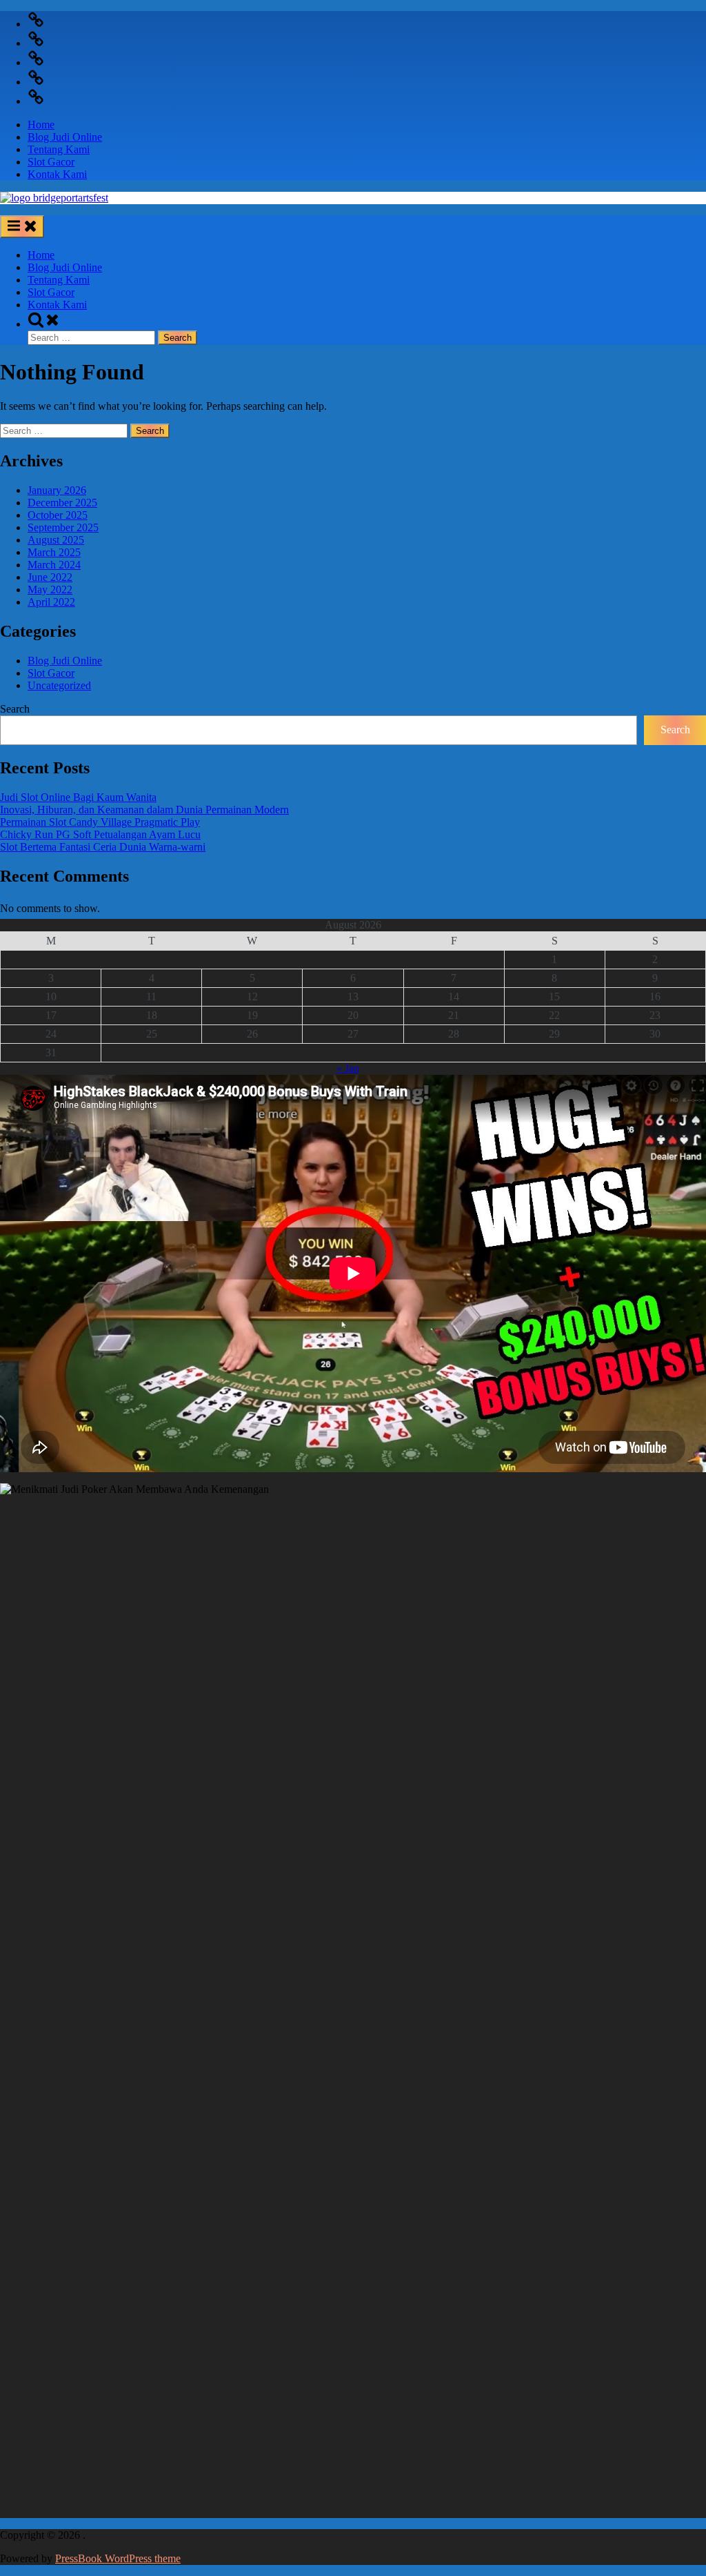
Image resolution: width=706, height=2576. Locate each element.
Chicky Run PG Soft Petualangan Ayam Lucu (100, 834)
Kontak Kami (57, 174)
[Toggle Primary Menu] (22, 227)
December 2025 (62, 503)
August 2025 (56, 540)
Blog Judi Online (65, 137)
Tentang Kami (59, 149)
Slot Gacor (51, 162)
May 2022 (50, 589)
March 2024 (54, 565)
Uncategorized (59, 685)
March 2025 (54, 552)
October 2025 (58, 515)
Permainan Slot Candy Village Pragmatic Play (100, 822)
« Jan (348, 1068)
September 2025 (63, 527)
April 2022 (51, 602)
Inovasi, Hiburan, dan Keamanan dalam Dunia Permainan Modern (144, 810)
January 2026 (57, 490)
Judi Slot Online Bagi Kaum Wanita (78, 797)
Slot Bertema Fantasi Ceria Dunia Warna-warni (103, 847)
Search (15, 709)
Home (41, 125)
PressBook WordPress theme (118, 2558)
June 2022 (50, 577)
